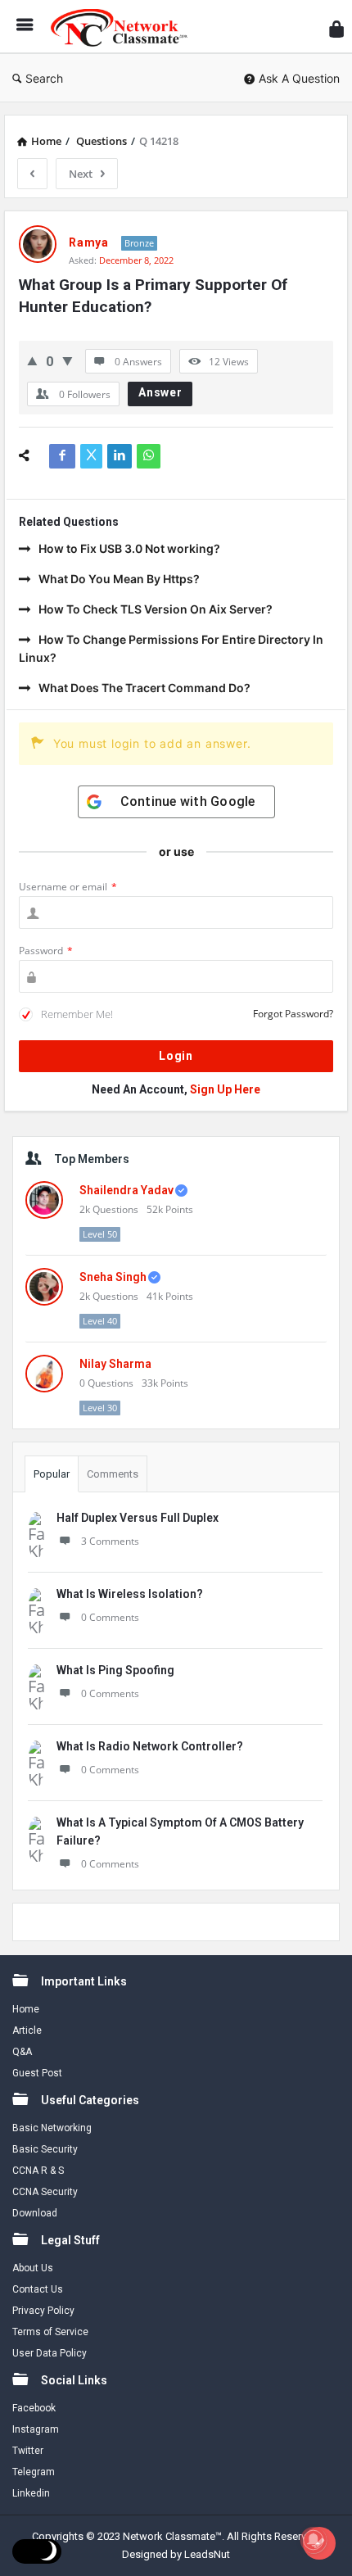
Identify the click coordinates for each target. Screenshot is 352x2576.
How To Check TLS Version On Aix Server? (156, 609)
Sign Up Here (225, 1089)
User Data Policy (50, 2353)
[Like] (32, 361)
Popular (52, 1474)
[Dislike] (68, 361)
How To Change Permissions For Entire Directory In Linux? (171, 648)
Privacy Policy (43, 2311)
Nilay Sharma (115, 1364)
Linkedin (31, 2493)
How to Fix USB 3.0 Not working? (129, 548)
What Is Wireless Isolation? (130, 1594)
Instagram (36, 2429)
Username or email (68, 887)
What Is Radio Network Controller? (150, 1746)
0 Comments (110, 1617)
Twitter (28, 2451)
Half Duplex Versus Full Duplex (138, 1518)
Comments (113, 1474)
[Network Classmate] (124, 27)
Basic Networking (52, 2128)
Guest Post (37, 2073)
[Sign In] (336, 29)
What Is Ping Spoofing (115, 1670)
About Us (33, 2268)
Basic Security (45, 2149)
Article (27, 2030)
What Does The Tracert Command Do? (144, 688)
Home (26, 2009)
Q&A (22, 2052)
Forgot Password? (293, 1014)
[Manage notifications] (314, 2540)
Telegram (34, 2472)
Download (35, 2213)
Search (44, 78)
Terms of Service (50, 2332)
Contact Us (38, 2289)
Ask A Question (299, 78)
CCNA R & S (38, 2171)
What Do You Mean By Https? (119, 579)
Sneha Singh (113, 1277)
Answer (160, 392)
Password (46, 951)
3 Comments (110, 1541)
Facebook (34, 2408)
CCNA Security (45, 2192)
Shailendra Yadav (126, 1190)
